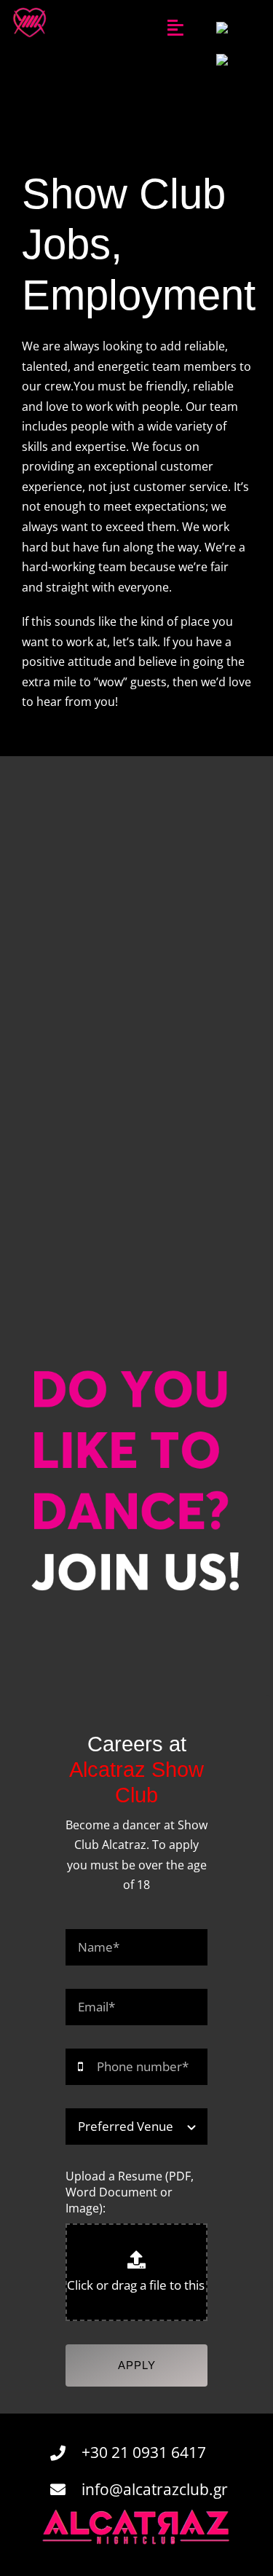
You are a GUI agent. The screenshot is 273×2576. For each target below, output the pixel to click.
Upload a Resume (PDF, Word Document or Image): (130, 2192)
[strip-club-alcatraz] (30, 9)
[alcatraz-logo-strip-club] (137, 2514)
